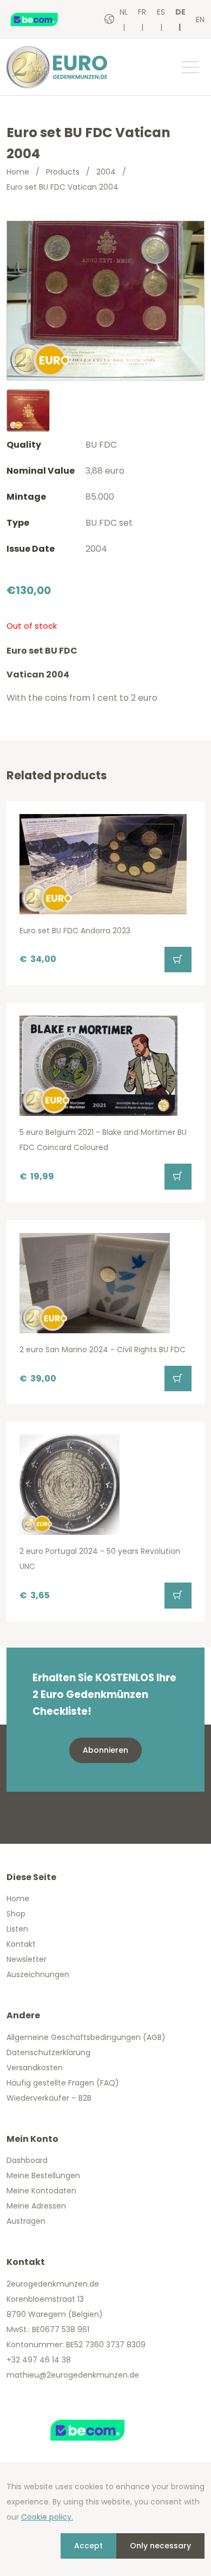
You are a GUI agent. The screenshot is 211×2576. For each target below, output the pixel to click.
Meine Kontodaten (41, 2191)
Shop (16, 1914)
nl (124, 12)
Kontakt (21, 1944)
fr (142, 12)
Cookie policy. (47, 2517)
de (180, 12)
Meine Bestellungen (43, 2175)
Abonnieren (105, 1750)
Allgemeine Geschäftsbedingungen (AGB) (86, 2037)
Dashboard (27, 2160)
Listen (17, 1929)
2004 (106, 172)
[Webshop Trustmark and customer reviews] (46, 20)
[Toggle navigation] (190, 67)
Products (63, 172)
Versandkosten (35, 2068)
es (161, 12)
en (200, 20)
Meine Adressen (36, 2206)
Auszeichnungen (38, 1974)
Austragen (26, 2221)
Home (18, 172)
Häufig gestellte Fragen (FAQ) (63, 2083)
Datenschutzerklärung (48, 2052)
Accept (88, 2546)
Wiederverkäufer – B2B (49, 2098)
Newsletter (27, 1959)
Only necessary (160, 2546)
